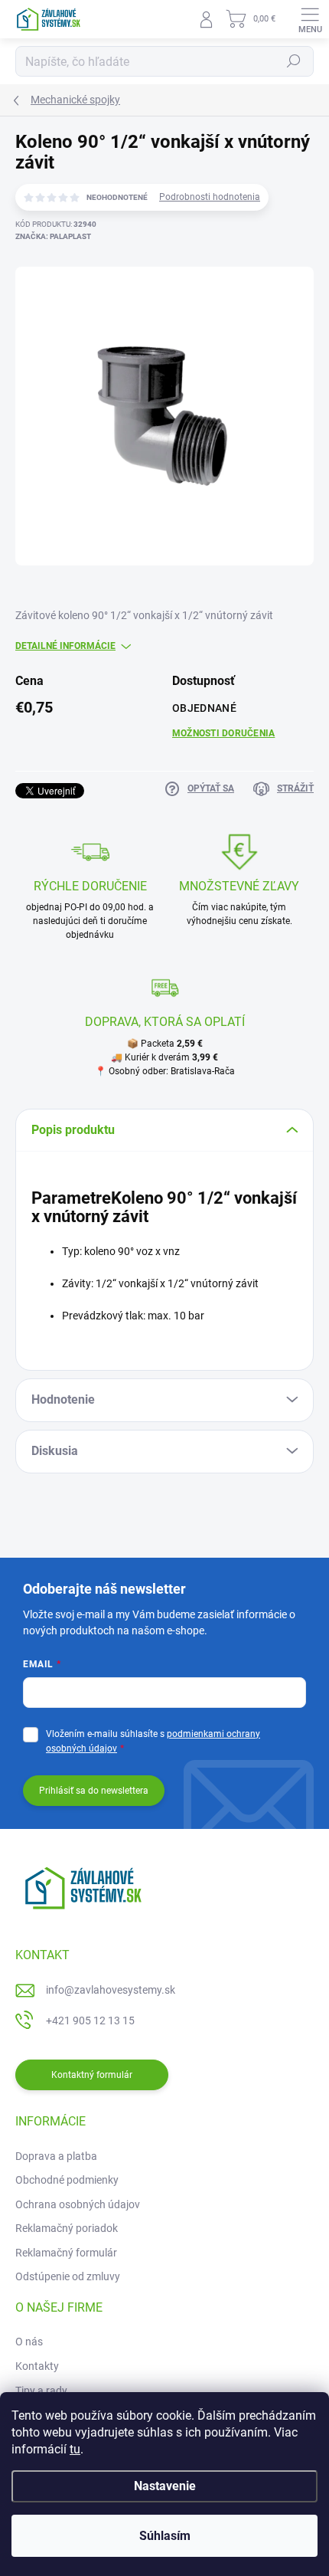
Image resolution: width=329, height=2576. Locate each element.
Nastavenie (165, 2486)
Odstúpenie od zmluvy (68, 2276)
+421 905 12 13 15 (90, 2020)
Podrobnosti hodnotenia (210, 197)
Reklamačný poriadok (67, 2228)
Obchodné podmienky (67, 2180)
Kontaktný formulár (92, 2075)
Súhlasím (165, 2536)
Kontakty (37, 2366)
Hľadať (294, 61)
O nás (29, 2342)
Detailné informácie (65, 646)
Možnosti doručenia (223, 733)
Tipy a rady (41, 2391)
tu (75, 2449)
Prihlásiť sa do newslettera (94, 1791)
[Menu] (310, 19)
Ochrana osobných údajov (78, 2204)
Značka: (53, 236)
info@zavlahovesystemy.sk (111, 1990)
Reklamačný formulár (66, 2253)
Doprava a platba (56, 2156)
